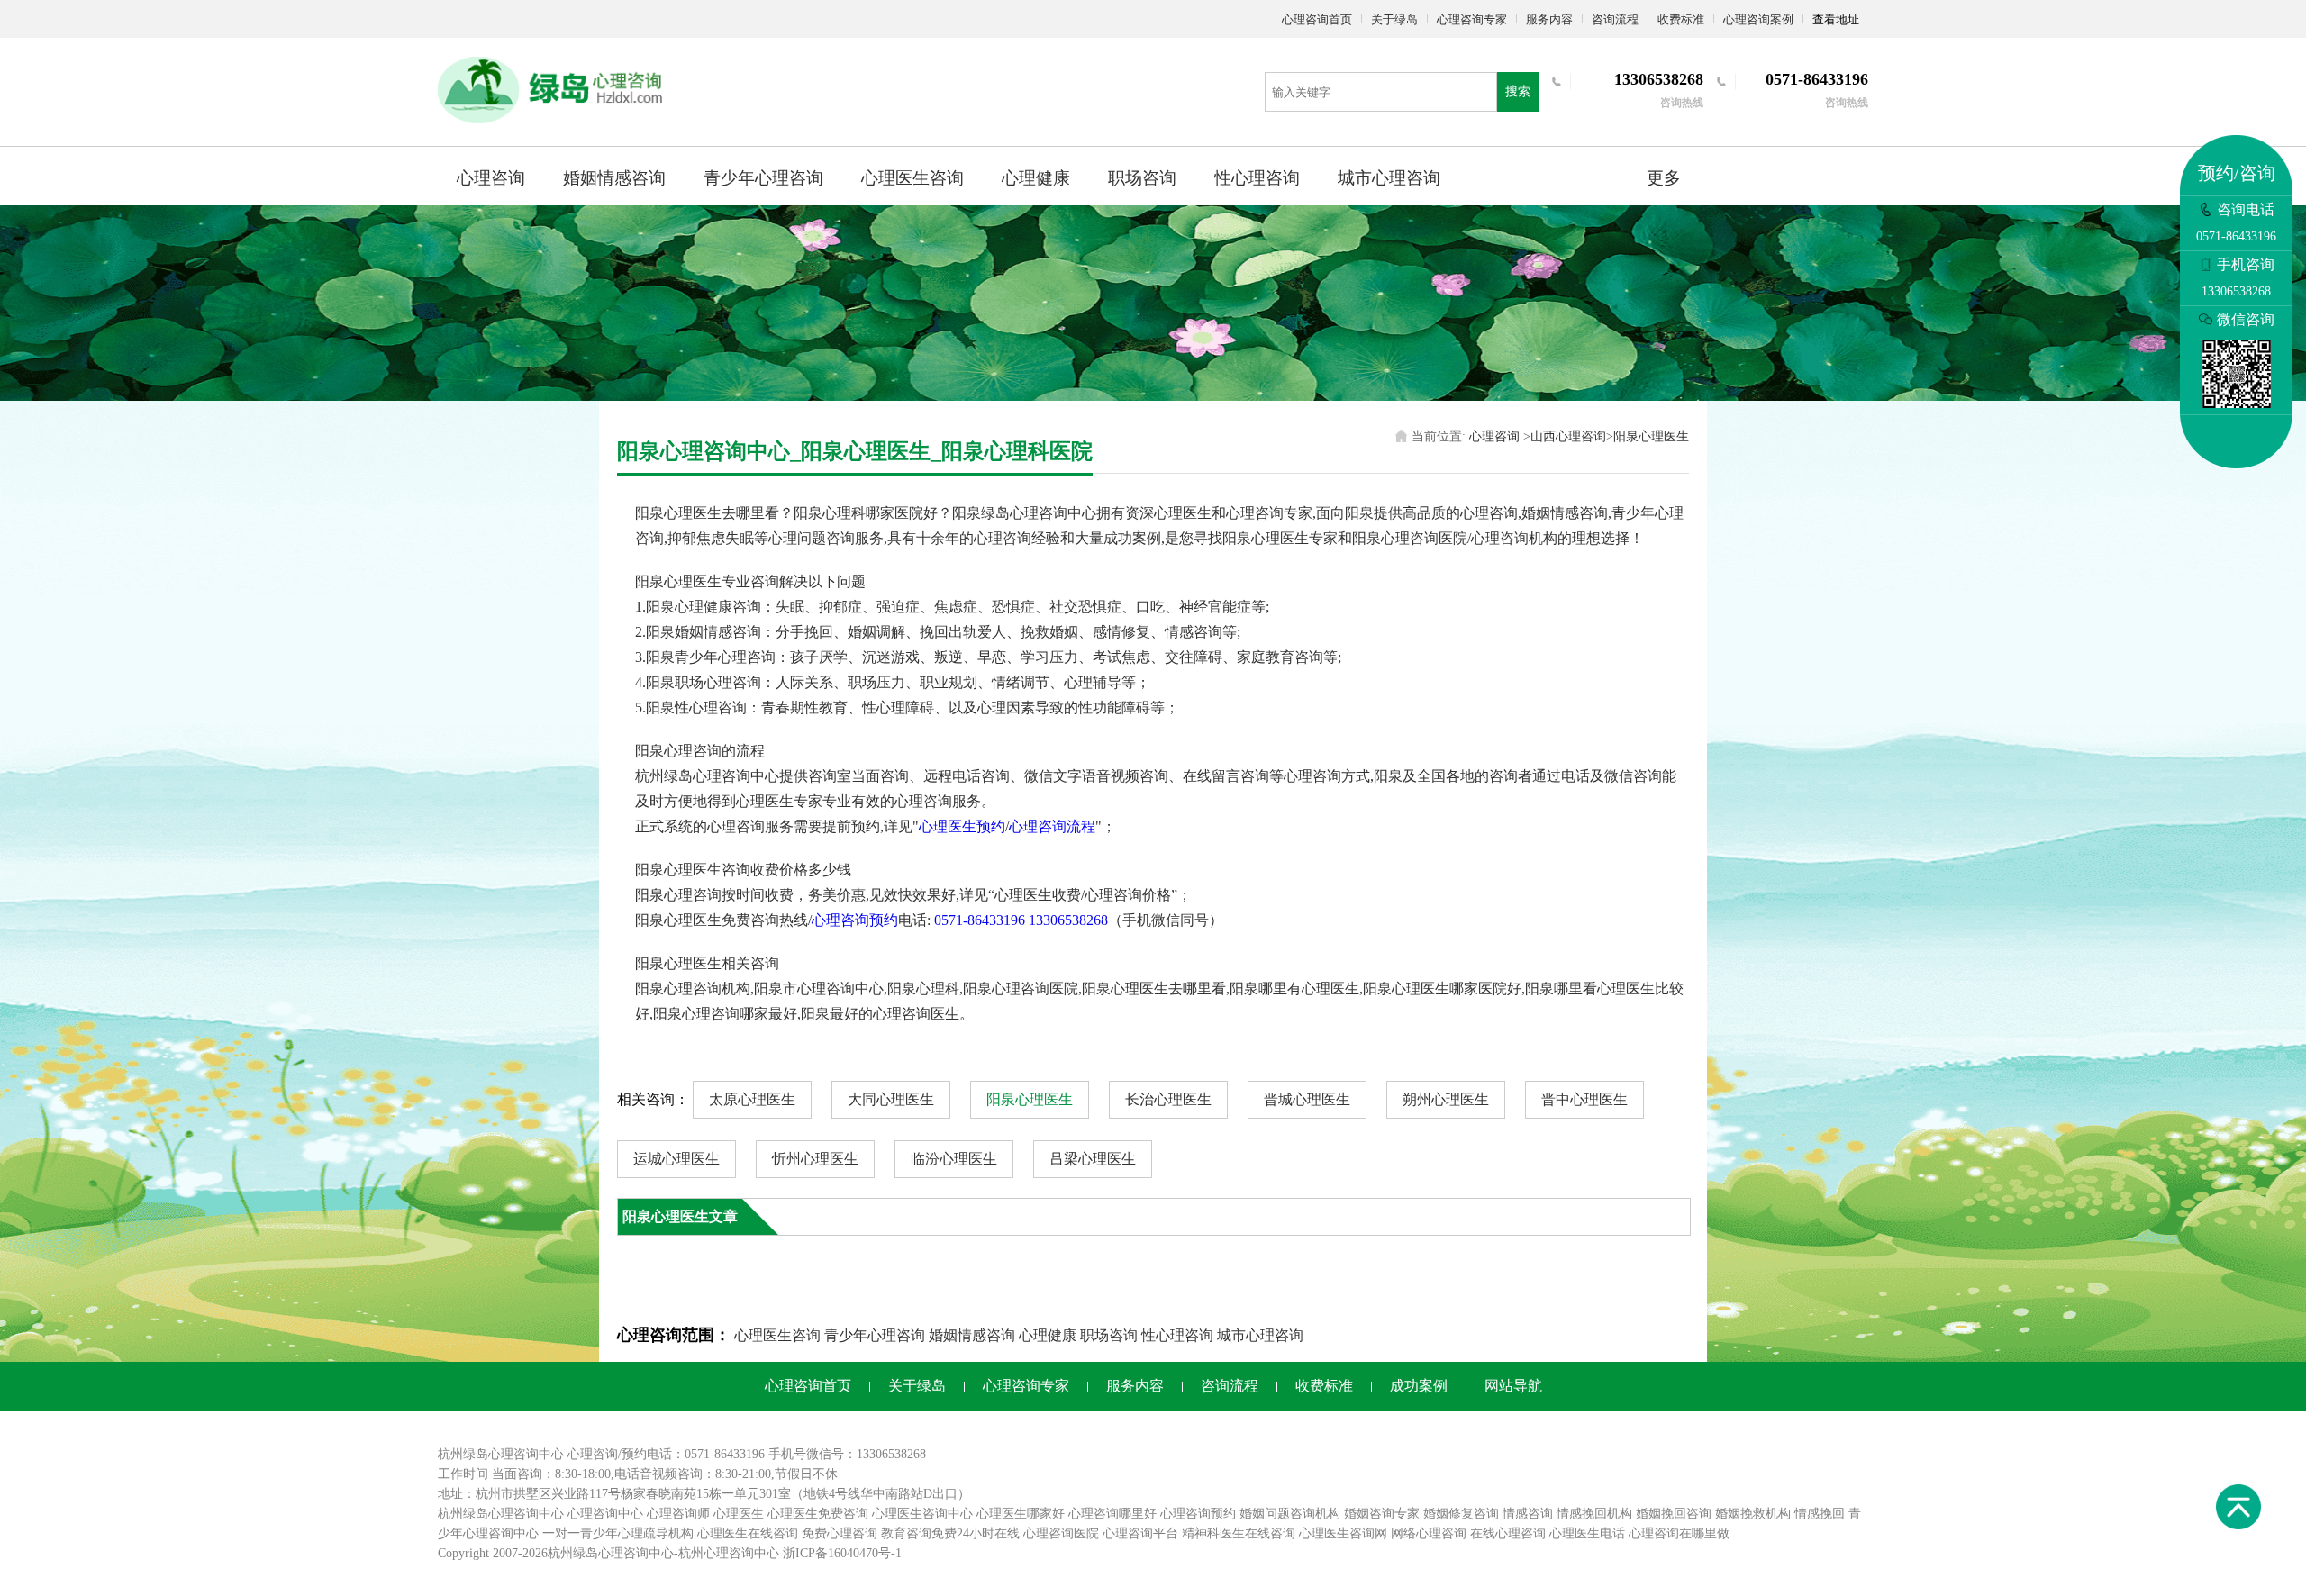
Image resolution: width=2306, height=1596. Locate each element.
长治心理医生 (1168, 1099)
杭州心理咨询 (716, 1553)
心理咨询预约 (855, 920)
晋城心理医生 (1307, 1099)
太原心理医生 (752, 1099)
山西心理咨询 (1568, 436)
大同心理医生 (891, 1099)
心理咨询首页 (1317, 19)
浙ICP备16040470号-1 (842, 1553)
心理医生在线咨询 (748, 1533)
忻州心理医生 (815, 1159)
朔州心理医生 (1446, 1099)
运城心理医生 (676, 1159)
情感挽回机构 (1594, 1514)
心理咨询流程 (1052, 826)
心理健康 (1036, 178)
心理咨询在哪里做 (1679, 1533)
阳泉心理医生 (1651, 436)
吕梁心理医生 (1093, 1159)
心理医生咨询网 (1343, 1533)
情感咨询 (1528, 1514)
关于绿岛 (1394, 19)
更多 (1664, 178)
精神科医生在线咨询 (1239, 1533)
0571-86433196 (980, 920)
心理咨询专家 (1472, 19)
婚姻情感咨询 (614, 178)
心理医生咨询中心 (922, 1514)
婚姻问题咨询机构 (1290, 1514)
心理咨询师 (678, 1514)
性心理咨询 (1257, 178)
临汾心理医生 (954, 1159)
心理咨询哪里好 (1112, 1514)
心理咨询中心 (605, 1514)
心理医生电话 (1587, 1533)
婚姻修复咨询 (1461, 1514)
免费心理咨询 (840, 1533)
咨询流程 (1615, 19)
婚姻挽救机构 (1753, 1514)
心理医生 (739, 1514)
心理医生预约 (962, 826)
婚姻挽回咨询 (1674, 1514)
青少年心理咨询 (763, 178)
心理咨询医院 (1061, 1533)
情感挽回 (1820, 1514)
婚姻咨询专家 (1382, 1514)
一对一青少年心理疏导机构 (618, 1533)
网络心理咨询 (1429, 1533)
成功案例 (1419, 1386)
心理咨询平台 (1140, 1533)
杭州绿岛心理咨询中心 (501, 1514)
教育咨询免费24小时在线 (950, 1533)
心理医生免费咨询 (818, 1514)
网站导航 (1513, 1386)
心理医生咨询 (912, 178)
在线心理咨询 (1508, 1533)
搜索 (1518, 91)
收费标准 (1681, 19)
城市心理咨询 (1389, 178)
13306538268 (1068, 920)
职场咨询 (1142, 178)
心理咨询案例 (1758, 19)
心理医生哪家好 (1021, 1514)
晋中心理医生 (1584, 1099)
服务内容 (1549, 19)
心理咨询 (491, 178)
